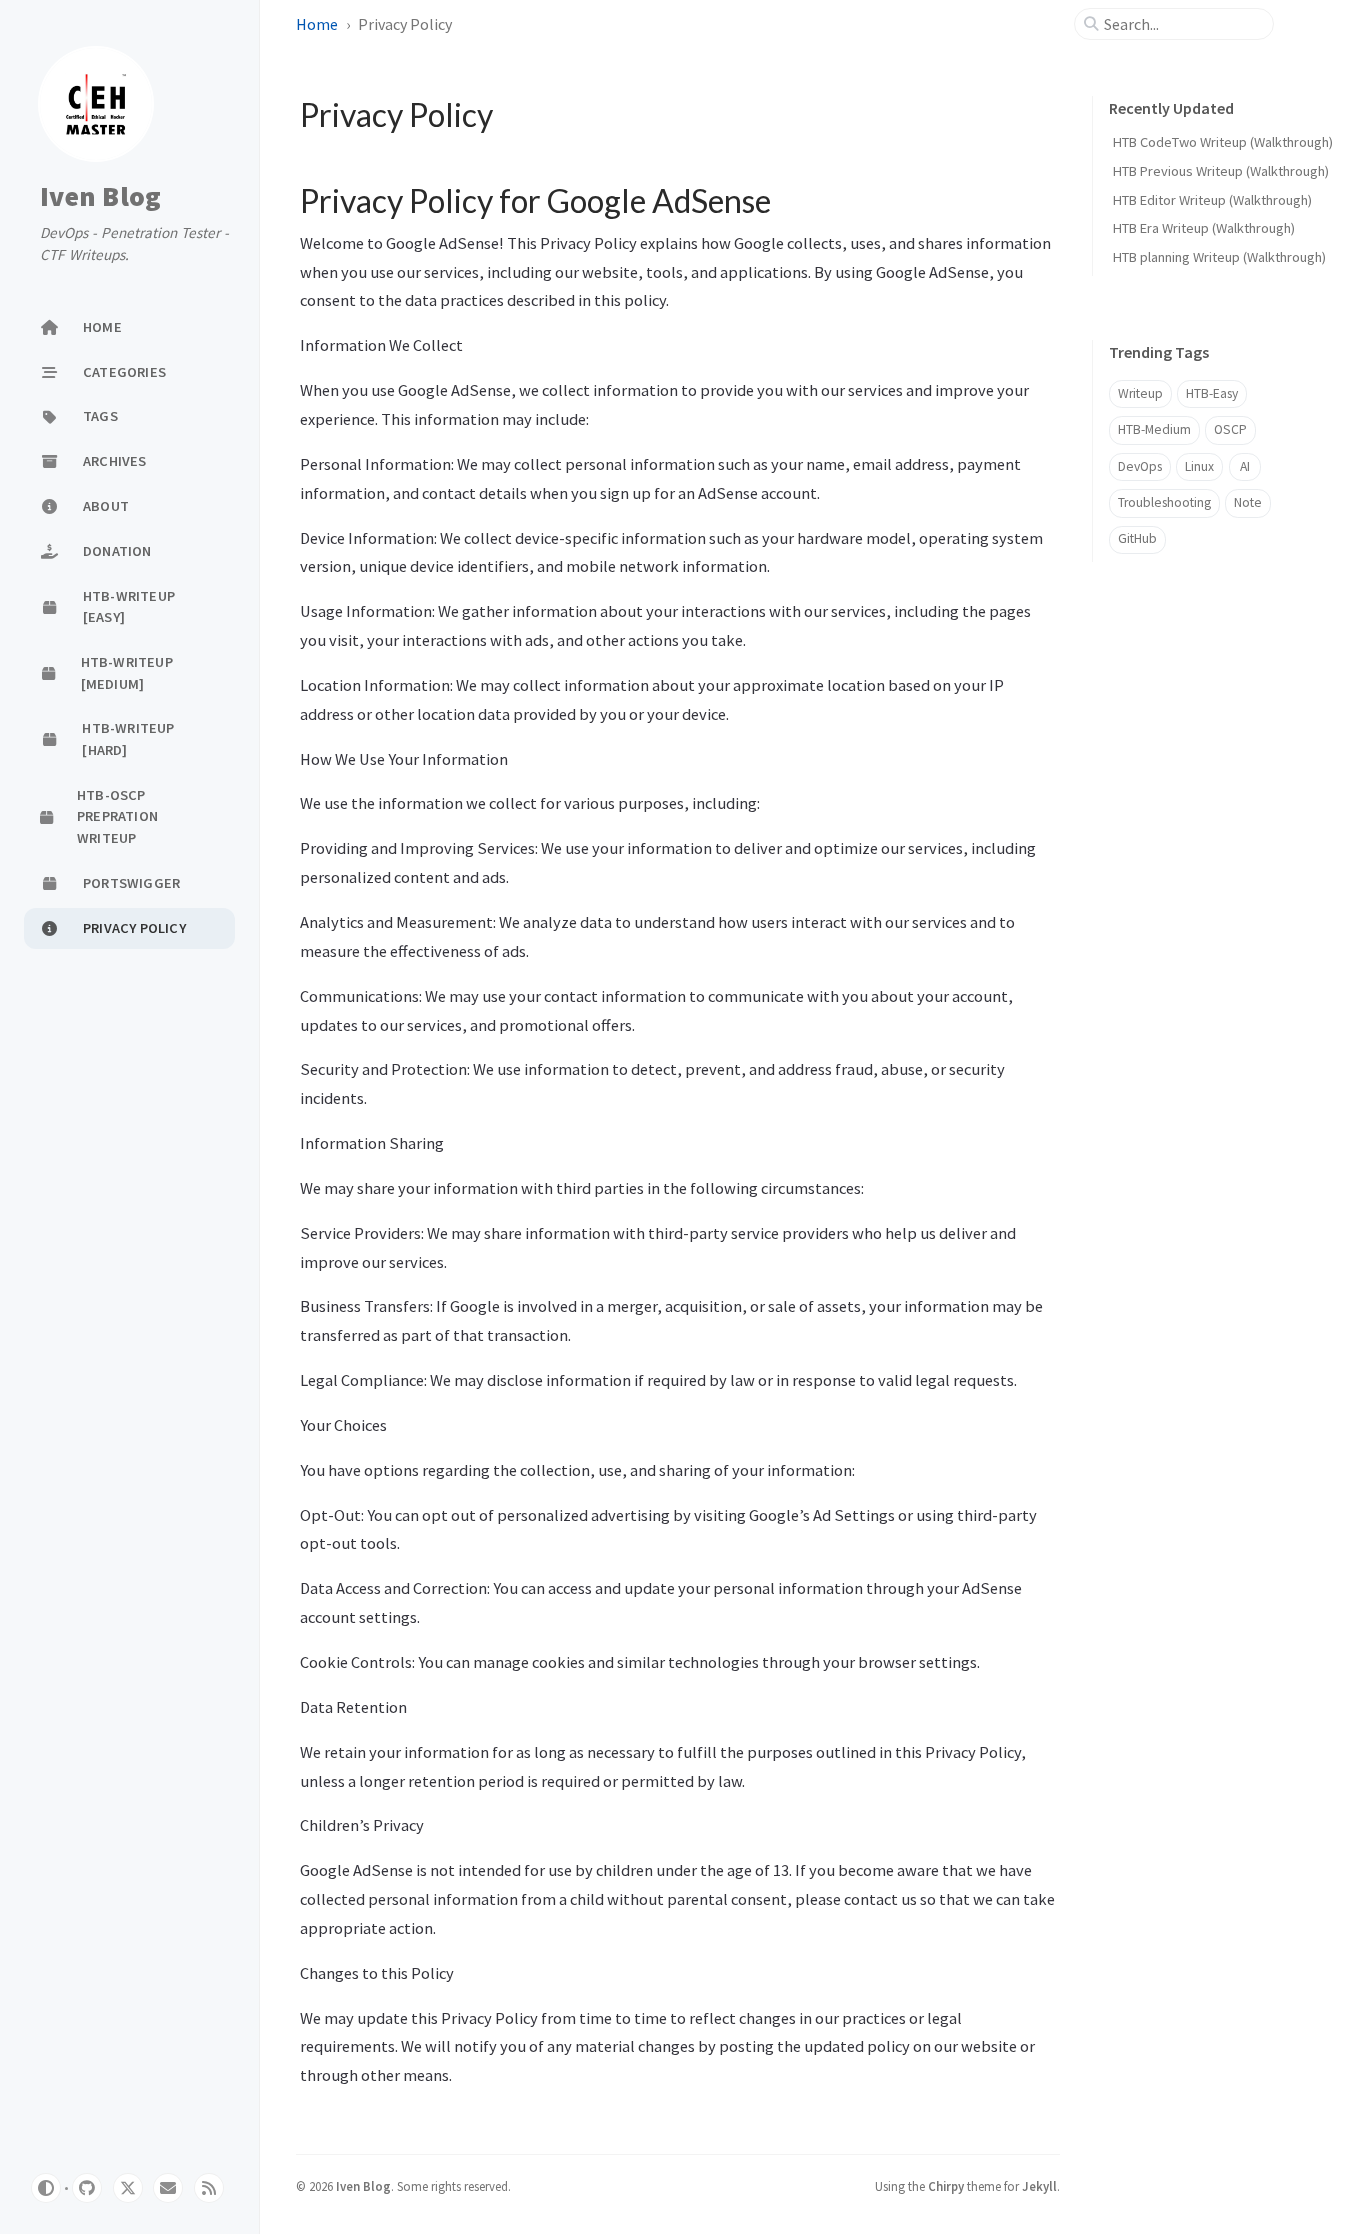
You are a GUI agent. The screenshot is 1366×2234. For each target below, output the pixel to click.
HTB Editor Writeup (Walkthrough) (1212, 200)
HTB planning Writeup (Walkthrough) (1219, 257)
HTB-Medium (1154, 429)
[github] (87, 2188)
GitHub (1137, 538)
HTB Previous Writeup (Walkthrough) (1221, 171)
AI (1245, 466)
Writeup (1140, 393)
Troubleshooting (1164, 502)
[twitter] (128, 2188)
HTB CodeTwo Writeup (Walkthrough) (1223, 142)
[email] (168, 2188)
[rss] (209, 2188)
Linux (1199, 466)
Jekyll (1039, 2186)
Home (317, 24)
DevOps (1140, 466)
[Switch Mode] (46, 2188)
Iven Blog (100, 197)
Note (1248, 502)
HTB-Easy (1212, 393)
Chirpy (946, 2186)
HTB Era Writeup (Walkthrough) (1204, 228)
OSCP (1230, 429)
